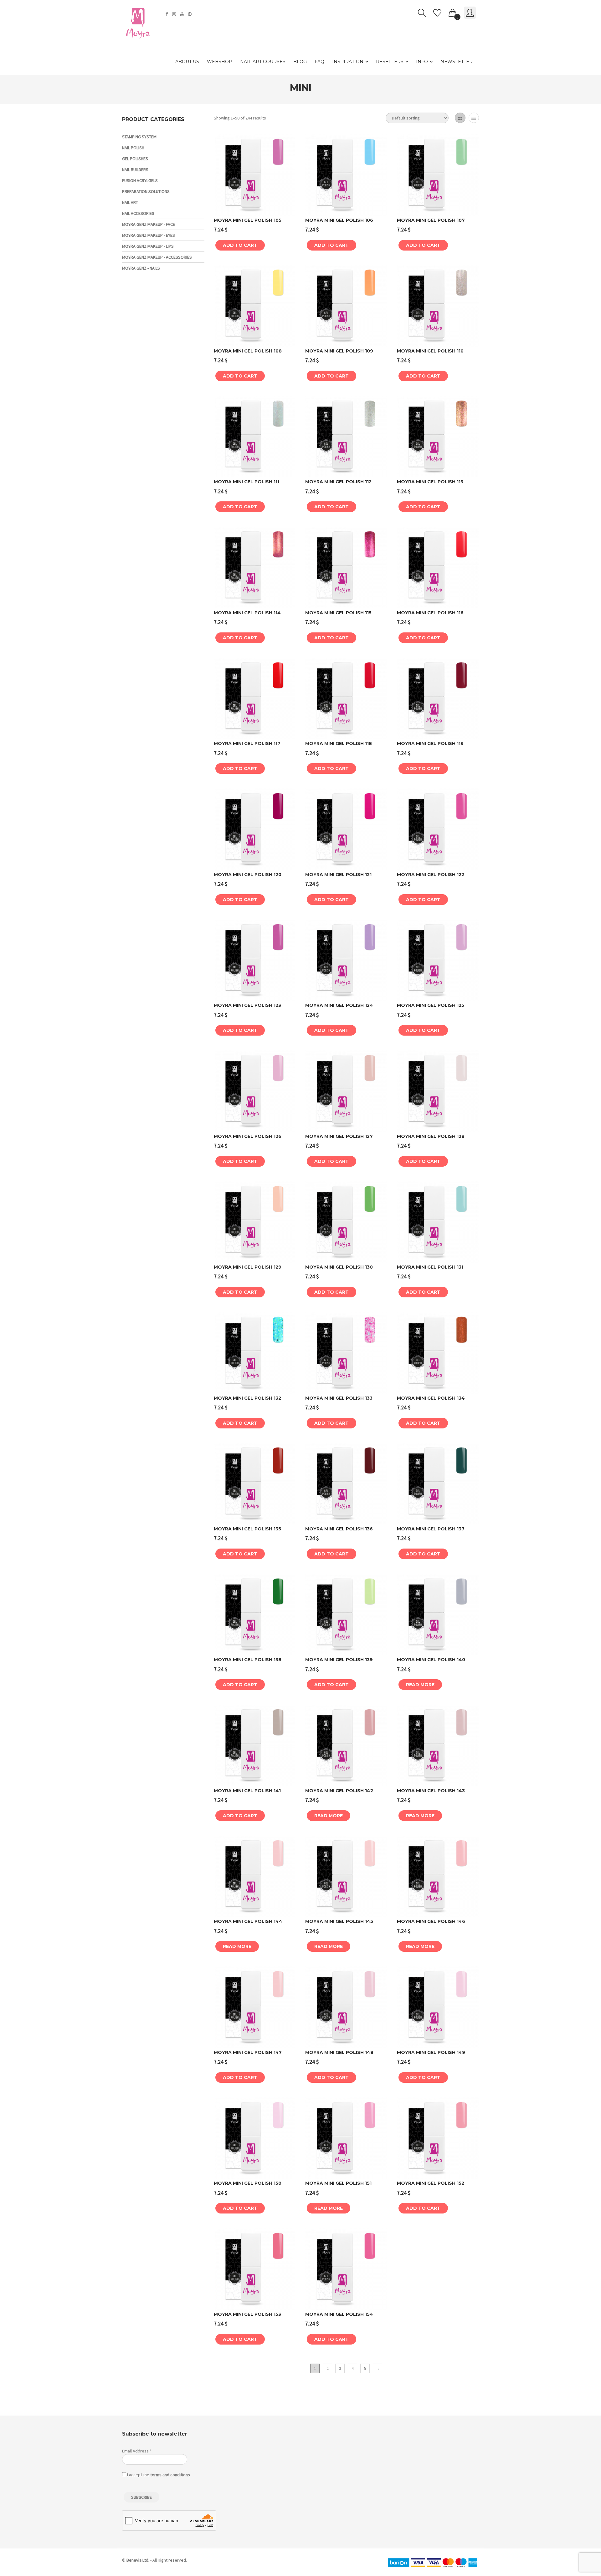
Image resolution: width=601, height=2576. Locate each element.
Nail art (130, 202)
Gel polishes (135, 159)
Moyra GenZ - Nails (141, 268)
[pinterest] (190, 14)
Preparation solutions (146, 191)
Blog (300, 62)
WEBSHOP (220, 62)
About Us (187, 62)
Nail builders (135, 170)
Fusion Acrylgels (140, 180)
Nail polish (133, 148)
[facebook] (168, 14)
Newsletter (457, 62)
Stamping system (139, 137)
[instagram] (175, 14)
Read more (420, 1685)
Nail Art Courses (263, 62)
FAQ (319, 62)
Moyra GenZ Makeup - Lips (148, 246)
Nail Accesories (138, 213)
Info (422, 62)
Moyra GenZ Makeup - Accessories (157, 257)
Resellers (390, 62)
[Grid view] (460, 118)
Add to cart (240, 245)
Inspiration (348, 62)
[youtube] (183, 14)
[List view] (474, 118)
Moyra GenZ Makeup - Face (149, 224)
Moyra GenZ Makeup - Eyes (149, 235)
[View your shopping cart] (453, 12)
